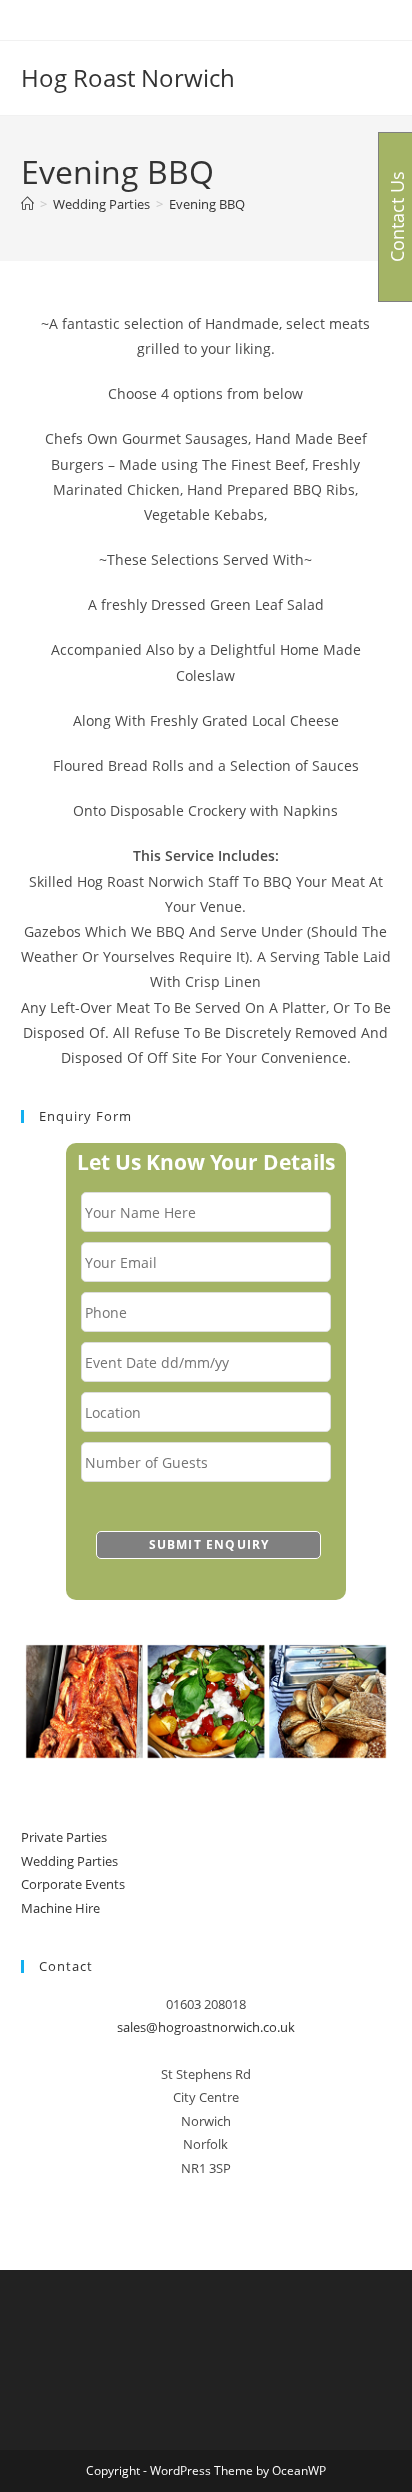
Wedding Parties (69, 1861)
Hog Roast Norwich (128, 77)
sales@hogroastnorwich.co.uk (206, 2027)
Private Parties (64, 1837)
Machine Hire (60, 1908)
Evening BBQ (207, 204)
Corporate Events (73, 1884)
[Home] (27, 204)
